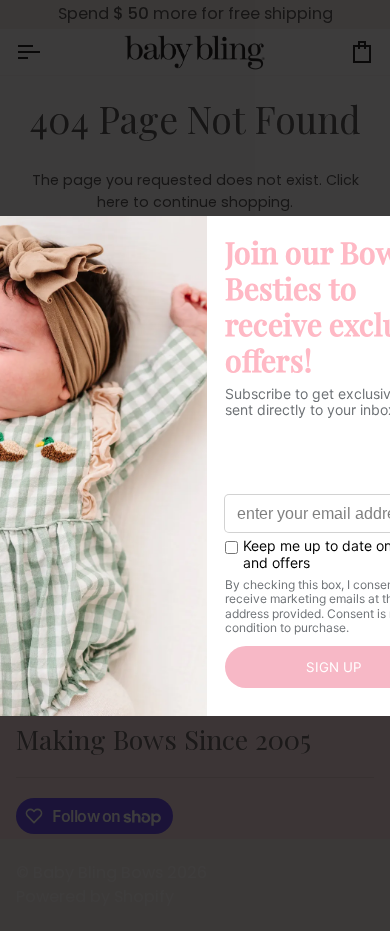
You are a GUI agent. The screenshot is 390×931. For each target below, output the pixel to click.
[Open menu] (46, 52)
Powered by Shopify (95, 896)
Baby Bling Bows (98, 872)
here (113, 202)
